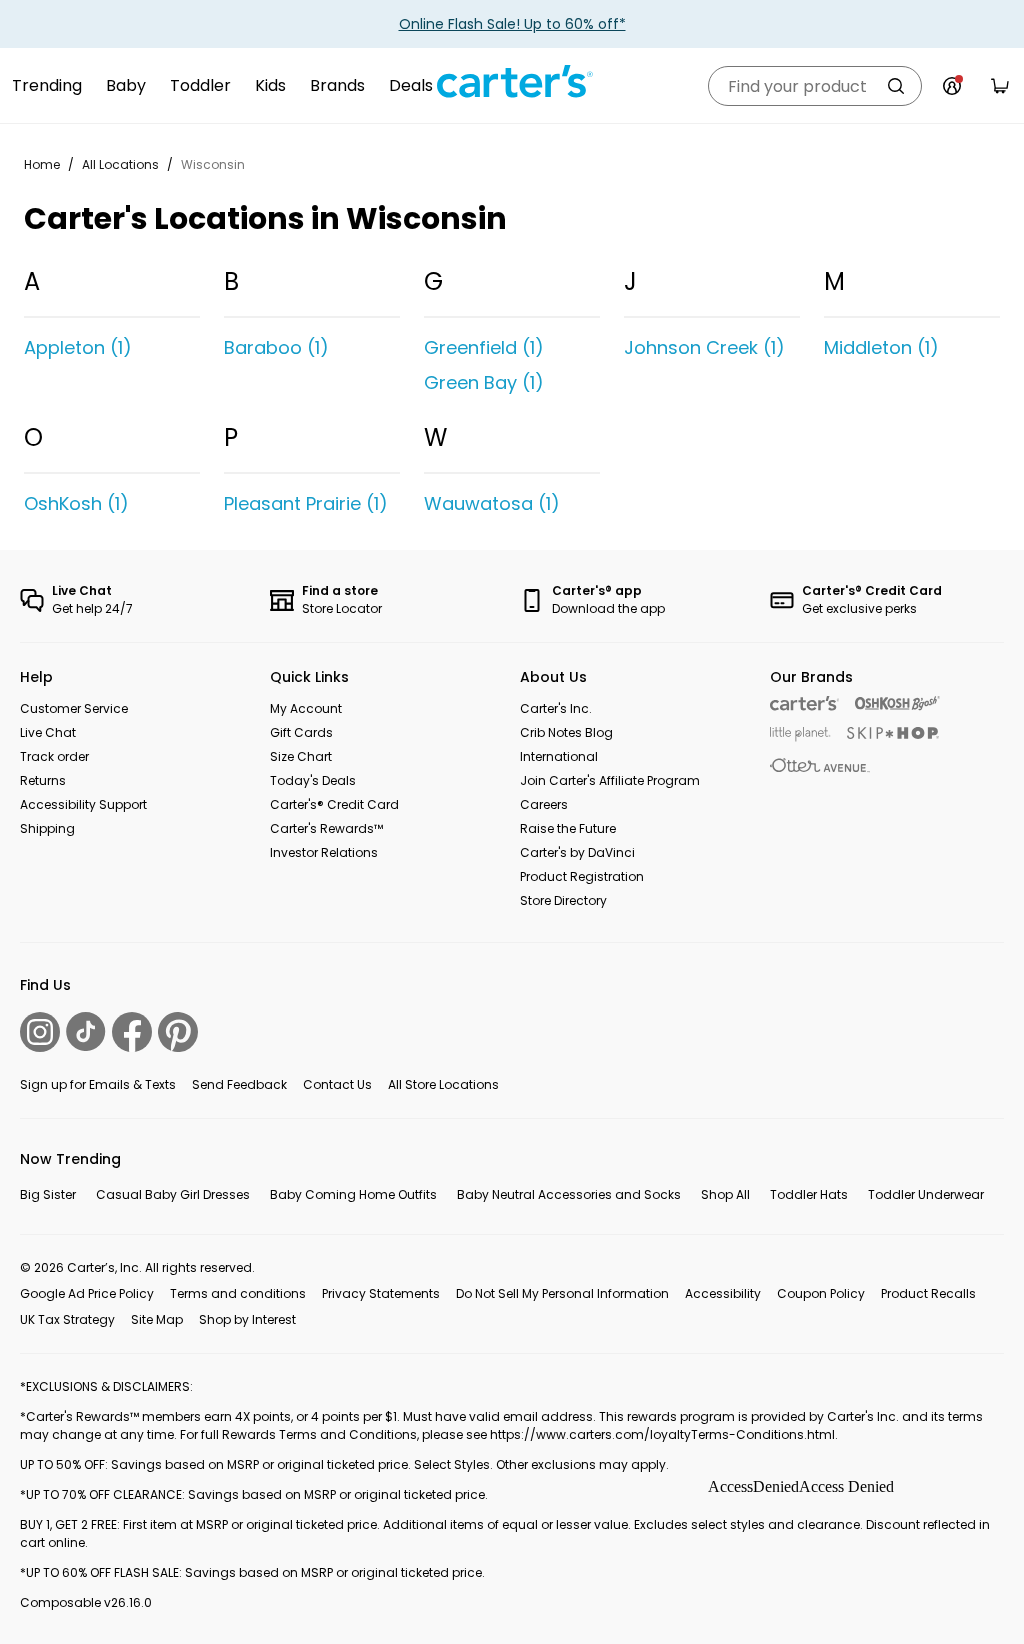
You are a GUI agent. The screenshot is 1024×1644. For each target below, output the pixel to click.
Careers (544, 804)
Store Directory (563, 900)
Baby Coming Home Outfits (353, 1194)
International (559, 756)
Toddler (200, 85)
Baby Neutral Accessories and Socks (569, 1194)
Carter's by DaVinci (577, 852)
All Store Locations (443, 1084)
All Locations (120, 164)
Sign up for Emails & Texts (98, 1084)
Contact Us (337, 1084)
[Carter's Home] (512, 82)
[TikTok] (86, 1031)
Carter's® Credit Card (334, 804)
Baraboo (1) (276, 347)
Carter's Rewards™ (326, 828)
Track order (54, 756)
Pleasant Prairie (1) (306, 503)
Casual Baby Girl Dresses (173, 1194)
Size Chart (301, 756)
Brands (337, 85)
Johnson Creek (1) (704, 347)
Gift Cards (301, 732)
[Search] (896, 86)
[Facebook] (132, 1032)
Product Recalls (928, 1293)
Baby (126, 85)
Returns (43, 780)
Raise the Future (568, 828)
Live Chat (48, 732)
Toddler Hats (809, 1194)
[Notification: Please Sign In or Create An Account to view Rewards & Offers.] (952, 86)
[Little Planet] (800, 734)
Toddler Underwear (926, 1194)
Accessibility (723, 1293)
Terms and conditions (238, 1293)
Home (42, 164)
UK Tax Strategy (67, 1319)
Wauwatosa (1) (492, 503)
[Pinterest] (178, 1032)
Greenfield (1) (484, 347)
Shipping (47, 828)
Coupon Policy (821, 1293)
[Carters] (804, 703)
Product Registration (582, 876)
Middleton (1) (881, 347)
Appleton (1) (78, 347)
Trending (47, 85)
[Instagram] (40, 1032)
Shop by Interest (247, 1319)
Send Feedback (239, 1084)
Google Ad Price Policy (87, 1293)
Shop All (725, 1194)
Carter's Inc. (556, 708)
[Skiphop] (893, 733)
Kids (270, 85)
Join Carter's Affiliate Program (610, 780)
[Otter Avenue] (820, 765)
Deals (411, 85)
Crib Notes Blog (566, 732)
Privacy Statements (381, 1293)
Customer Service (74, 708)
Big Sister (48, 1194)
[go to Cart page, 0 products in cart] (1000, 86)
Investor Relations (324, 852)
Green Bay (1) (484, 382)
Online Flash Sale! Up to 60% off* (512, 24)
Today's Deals (313, 780)
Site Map (157, 1319)
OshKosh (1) (76, 503)
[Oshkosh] (897, 703)
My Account (306, 708)
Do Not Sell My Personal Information (562, 1293)
